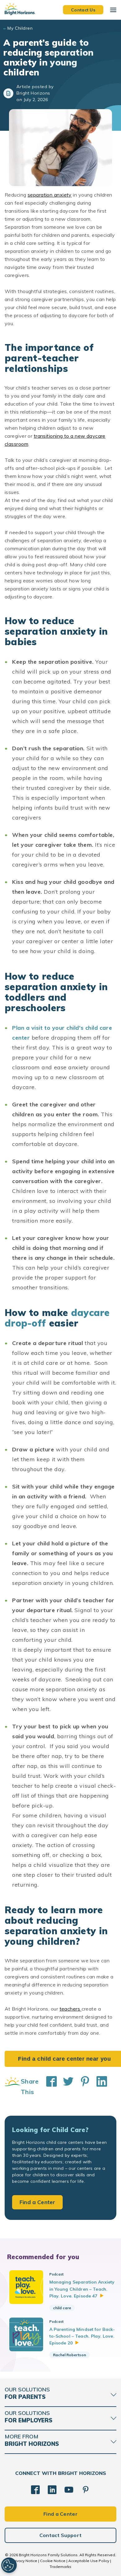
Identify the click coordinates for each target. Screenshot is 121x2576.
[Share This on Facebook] (48, 2087)
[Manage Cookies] (9, 2565)
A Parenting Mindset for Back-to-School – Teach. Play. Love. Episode (82, 2336)
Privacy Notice (25, 2561)
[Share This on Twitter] (65, 2087)
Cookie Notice (53, 2561)
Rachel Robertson (69, 2355)
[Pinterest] (86, 2490)
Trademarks (60, 2567)
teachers (71, 2009)
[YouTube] (69, 2490)
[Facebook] (35, 2490)
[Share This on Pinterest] (82, 2087)
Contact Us (83, 10)
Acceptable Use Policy (89, 2561)
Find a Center (37, 2202)
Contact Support (61, 2535)
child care (62, 2308)
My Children (20, 28)
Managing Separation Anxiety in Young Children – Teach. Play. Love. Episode (82, 2289)
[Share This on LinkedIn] (99, 2087)
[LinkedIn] (52, 2490)
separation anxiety (50, 195)
